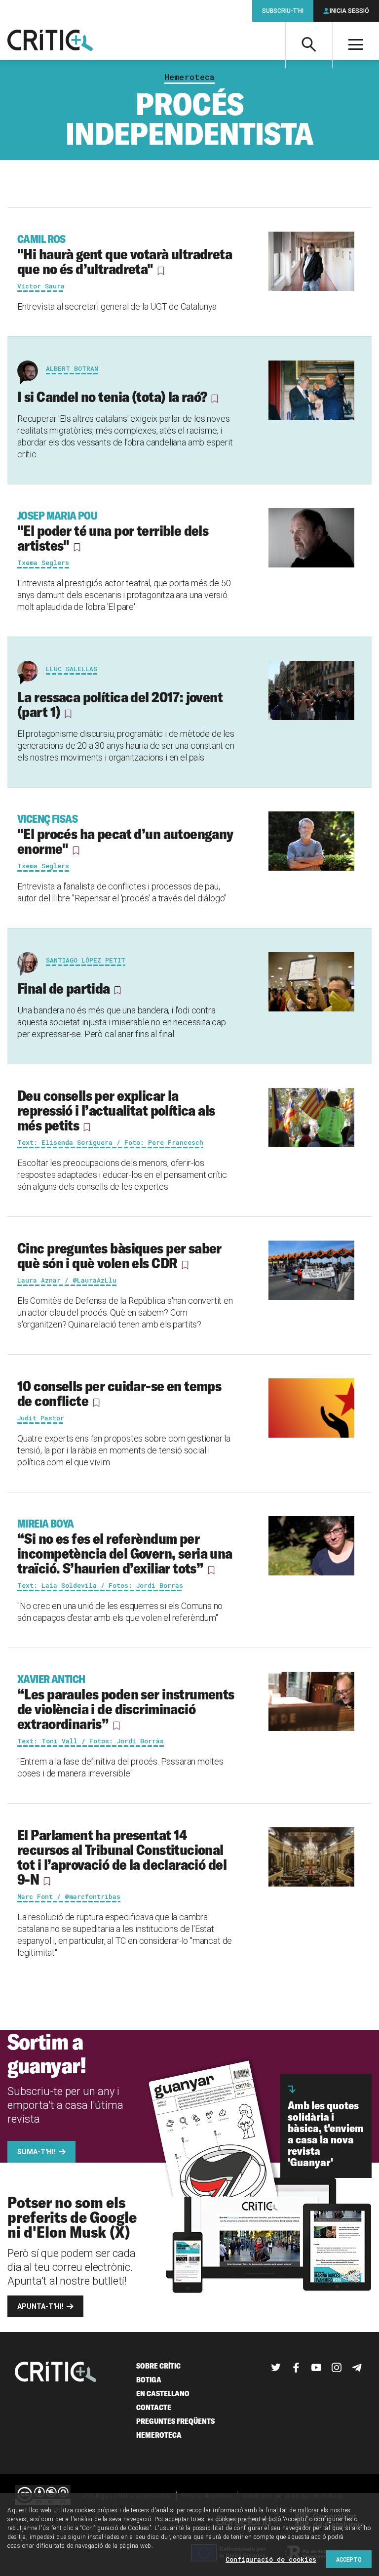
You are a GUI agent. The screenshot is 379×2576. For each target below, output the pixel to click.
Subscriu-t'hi (283, 11)
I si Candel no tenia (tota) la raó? (112, 397)
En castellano (163, 2394)
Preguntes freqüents (175, 2421)
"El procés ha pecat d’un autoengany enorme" (125, 835)
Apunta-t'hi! (40, 2306)
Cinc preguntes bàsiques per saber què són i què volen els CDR (119, 1255)
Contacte (154, 2407)
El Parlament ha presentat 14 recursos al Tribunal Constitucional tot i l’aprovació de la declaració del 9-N (122, 1857)
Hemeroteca (189, 77)
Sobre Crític (158, 2366)
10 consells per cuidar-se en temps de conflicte (119, 1393)
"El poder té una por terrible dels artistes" (113, 531)
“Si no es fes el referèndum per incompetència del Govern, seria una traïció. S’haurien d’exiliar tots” (125, 1547)
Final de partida (64, 988)
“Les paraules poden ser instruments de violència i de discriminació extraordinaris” (126, 1702)
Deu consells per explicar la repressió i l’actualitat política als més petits (116, 1110)
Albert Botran (72, 368)
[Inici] (56, 2373)
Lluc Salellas (72, 669)
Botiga (149, 2380)
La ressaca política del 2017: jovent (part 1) (120, 704)
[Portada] (50, 41)
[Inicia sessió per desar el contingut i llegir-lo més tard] (161, 271)
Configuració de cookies (271, 2559)
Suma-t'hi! (37, 2152)
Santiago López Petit (86, 960)
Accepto (349, 2559)
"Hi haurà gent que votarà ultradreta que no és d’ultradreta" (125, 255)
